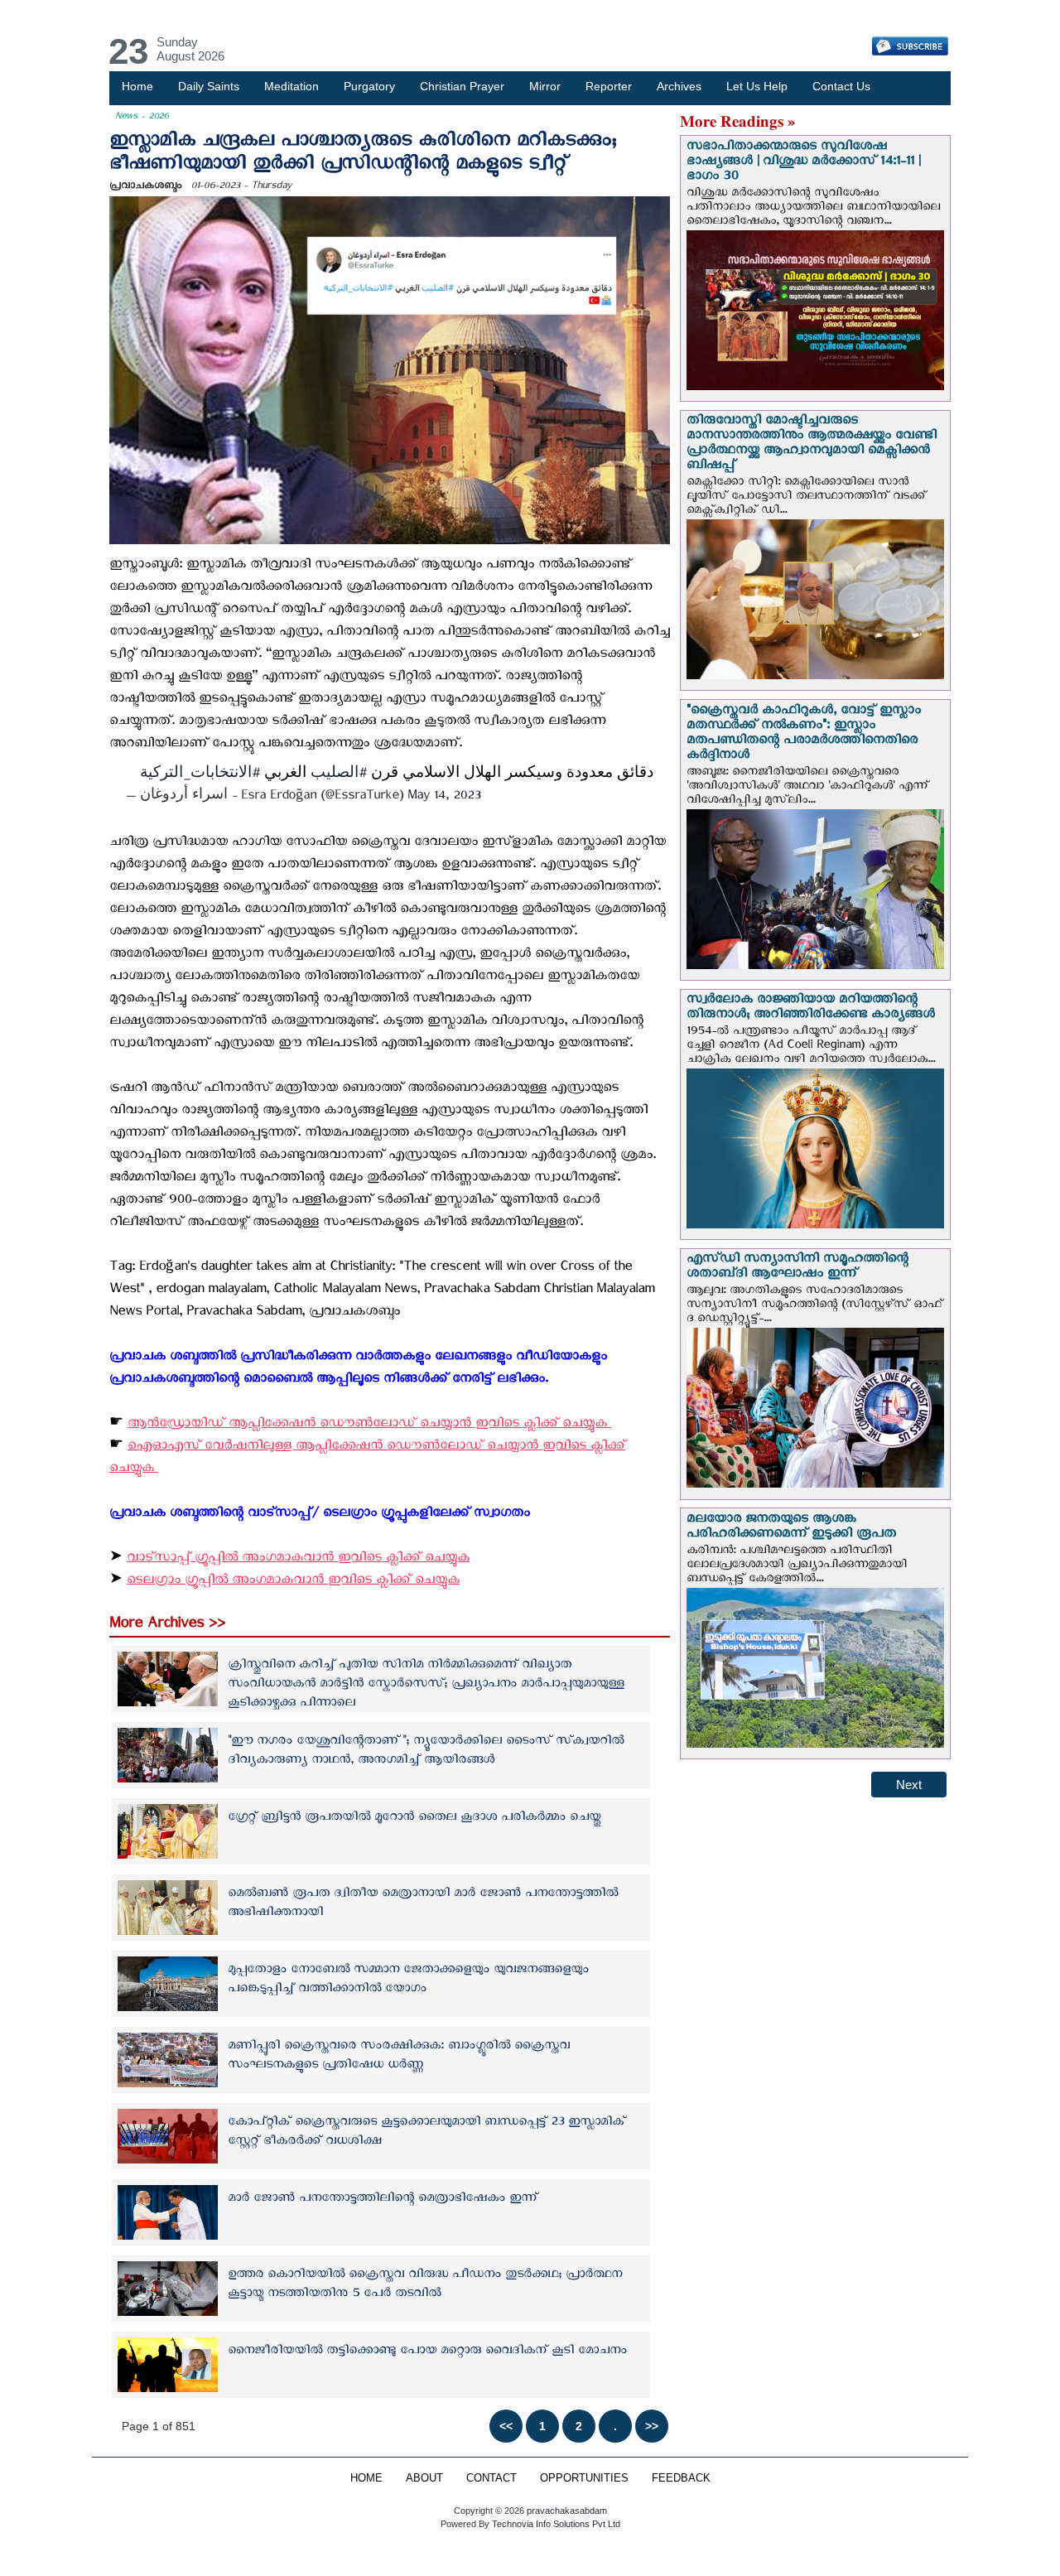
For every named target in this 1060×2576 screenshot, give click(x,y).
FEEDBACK (681, 2478)
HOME (366, 2478)
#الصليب (339, 777)
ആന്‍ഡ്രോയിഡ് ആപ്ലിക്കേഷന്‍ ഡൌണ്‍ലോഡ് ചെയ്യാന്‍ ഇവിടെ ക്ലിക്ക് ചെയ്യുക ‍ (369, 1426)
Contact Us (841, 86)
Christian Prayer (462, 86)
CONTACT (491, 2478)
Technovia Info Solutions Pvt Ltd (555, 2524)
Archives (679, 86)
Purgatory (369, 86)
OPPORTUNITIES (584, 2478)
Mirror (545, 86)
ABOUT (424, 2478)
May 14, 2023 (444, 798)
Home (137, 86)
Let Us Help (757, 86)
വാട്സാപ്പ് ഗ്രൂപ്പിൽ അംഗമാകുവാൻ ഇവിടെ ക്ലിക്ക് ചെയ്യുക (298, 1560)
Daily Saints (209, 86)
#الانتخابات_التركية (200, 777)
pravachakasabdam (567, 2511)
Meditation (291, 86)
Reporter (609, 86)
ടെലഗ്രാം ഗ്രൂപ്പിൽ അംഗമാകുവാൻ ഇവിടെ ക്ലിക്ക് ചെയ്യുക (293, 1582)
